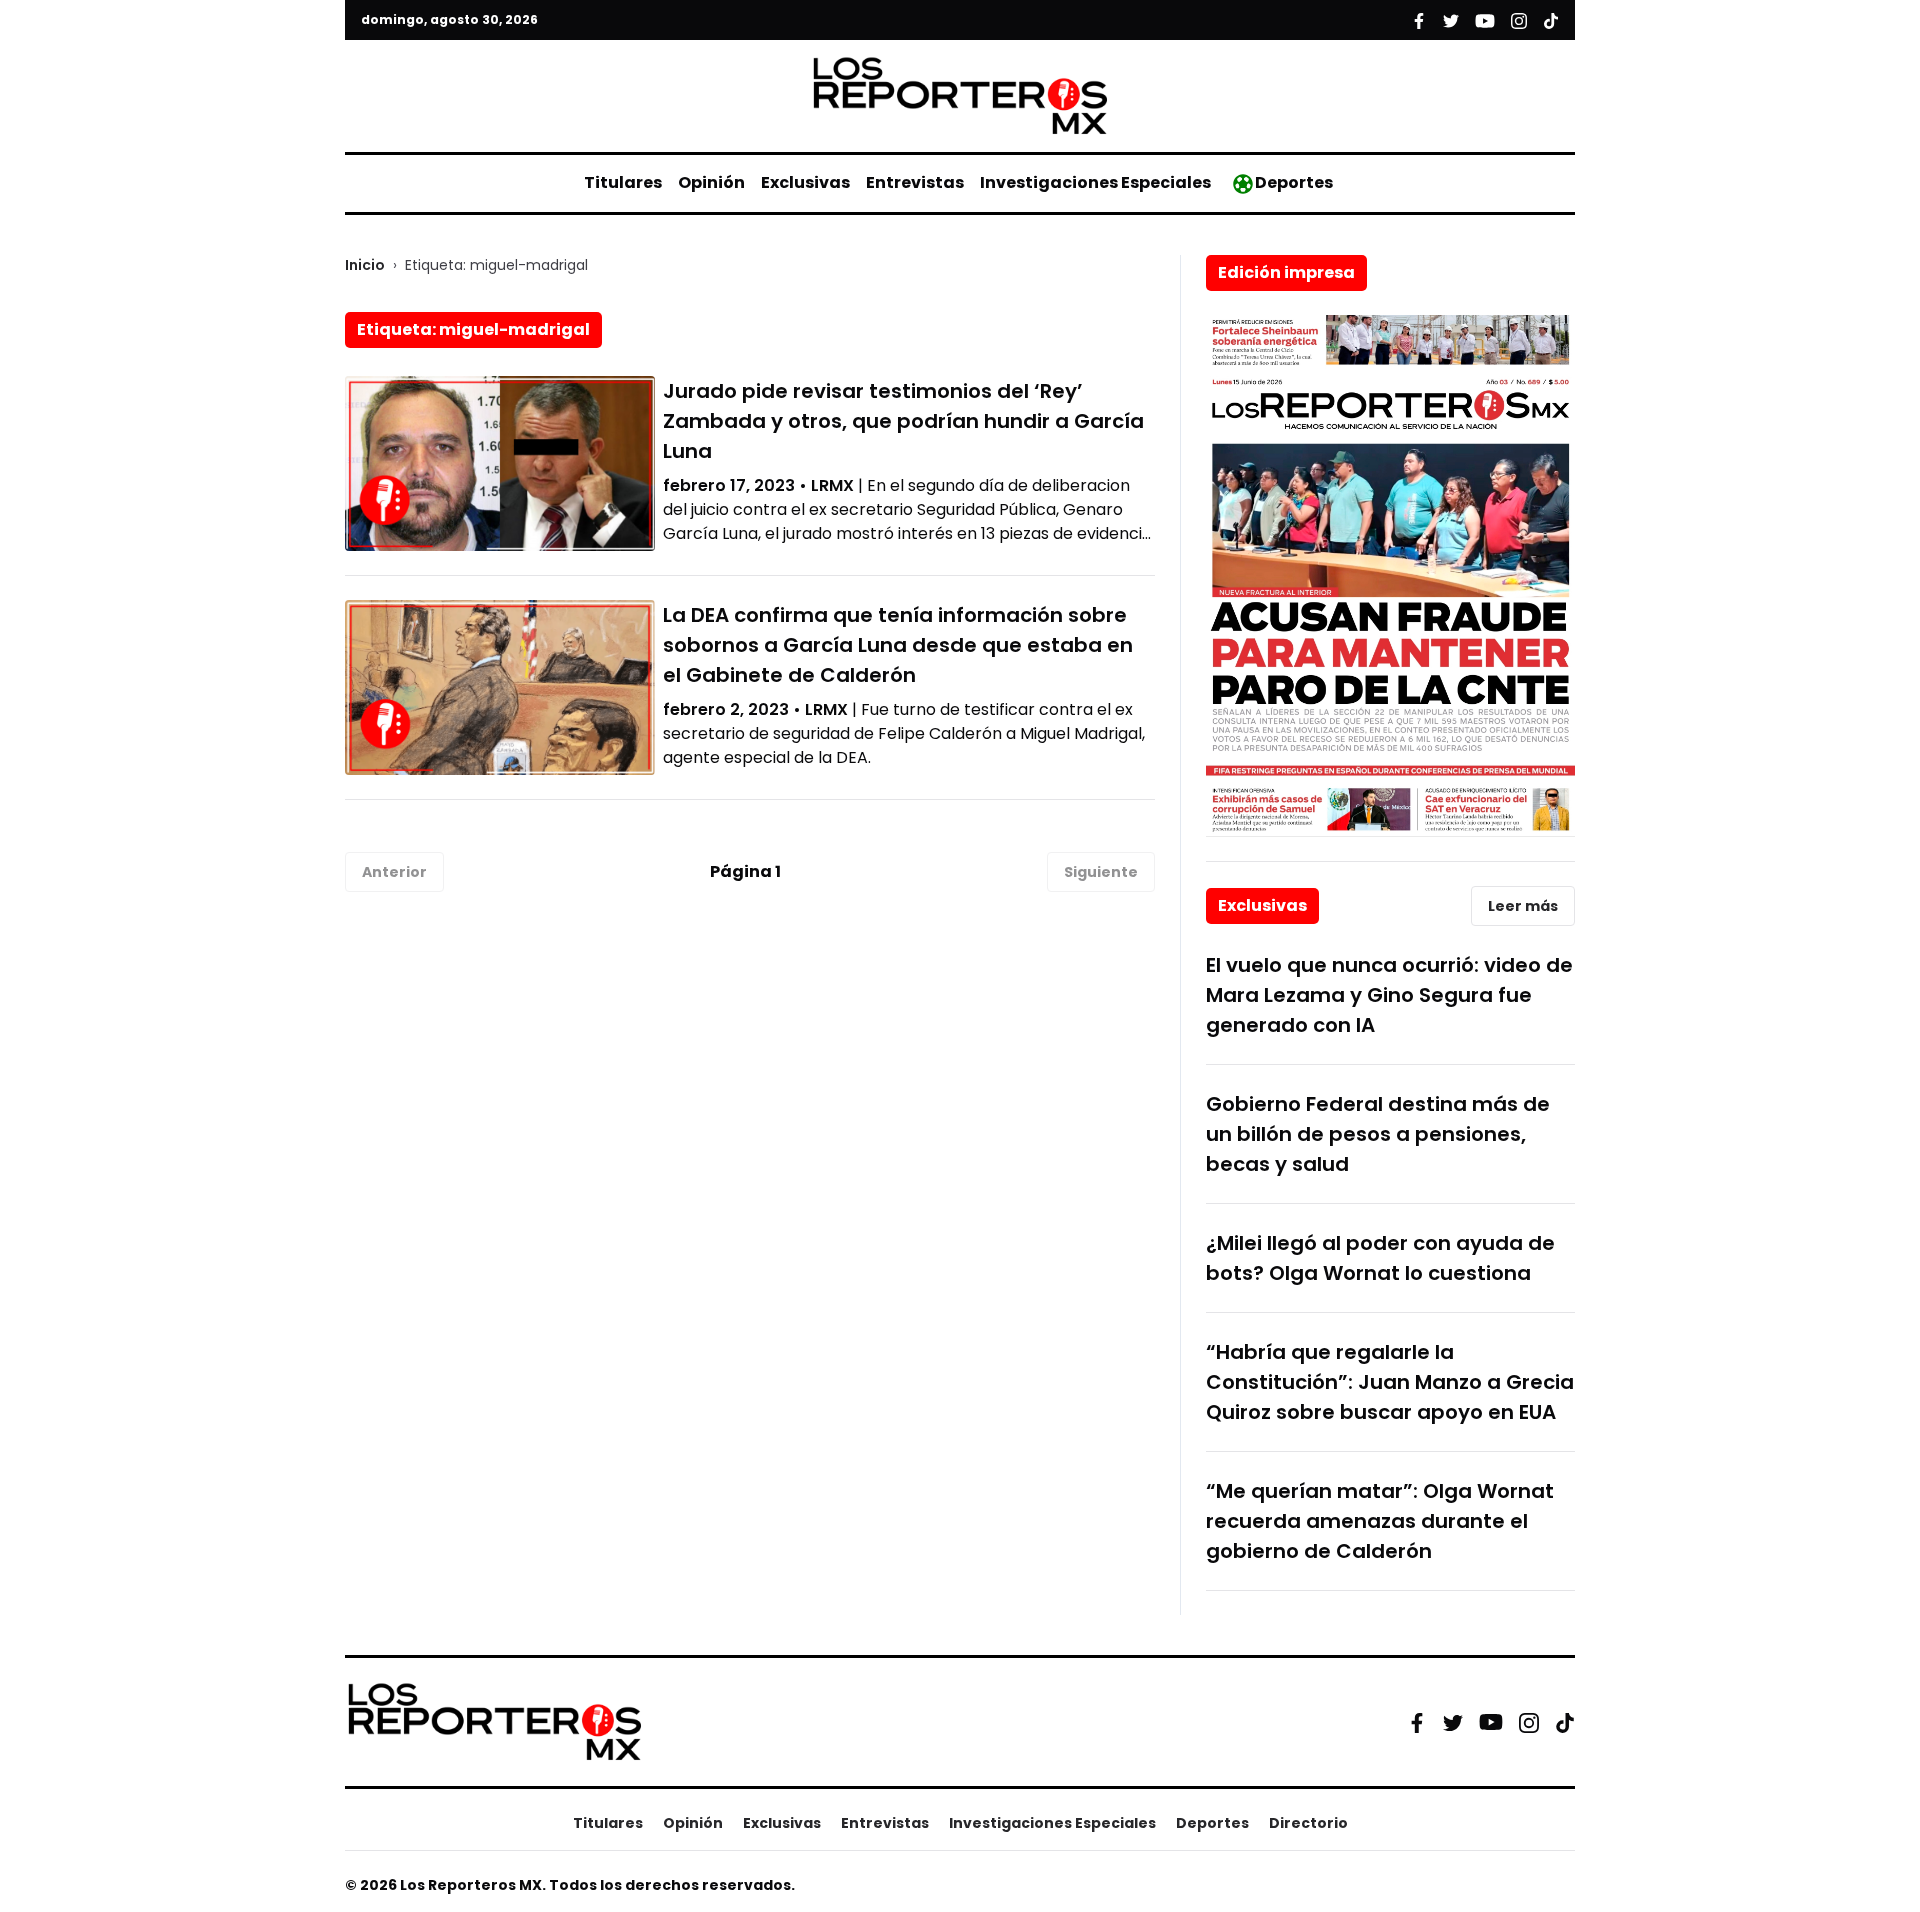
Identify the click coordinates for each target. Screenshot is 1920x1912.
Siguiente (1101, 872)
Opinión (711, 182)
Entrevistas (915, 182)
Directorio (1308, 1823)
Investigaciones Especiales (1095, 182)
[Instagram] (1529, 1722)
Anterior (394, 872)
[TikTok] (1565, 1722)
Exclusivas (805, 182)
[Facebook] (1417, 1722)
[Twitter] (1453, 1722)
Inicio (365, 265)
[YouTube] (1491, 1722)
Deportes (1294, 182)
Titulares (623, 182)
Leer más (1523, 906)
